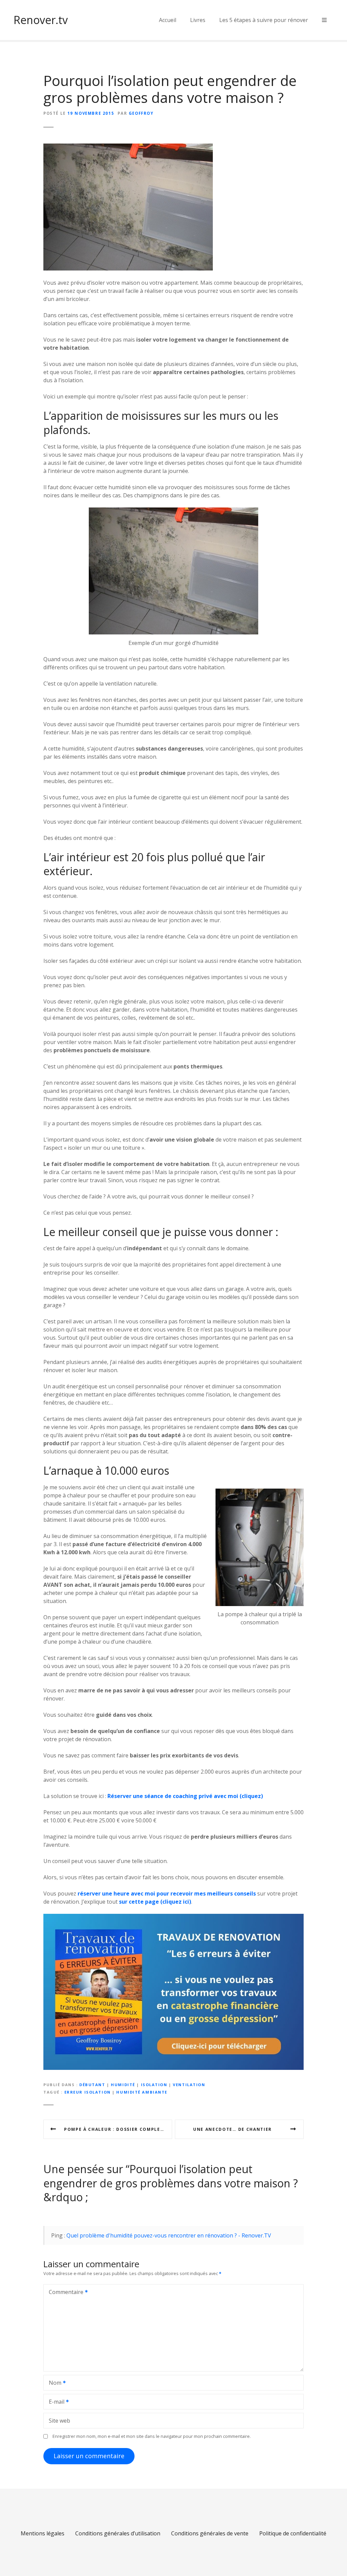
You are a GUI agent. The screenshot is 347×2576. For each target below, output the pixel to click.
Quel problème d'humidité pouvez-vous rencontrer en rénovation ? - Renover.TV (169, 2235)
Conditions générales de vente (210, 2533)
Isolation (154, 2085)
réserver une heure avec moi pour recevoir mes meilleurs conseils (167, 1893)
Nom (53, 2383)
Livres (198, 20)
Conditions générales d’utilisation (118, 2533)
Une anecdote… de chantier (232, 2129)
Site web (59, 2421)
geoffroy (141, 113)
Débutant (92, 2085)
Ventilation (189, 2085)
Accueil (168, 20)
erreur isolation (88, 2092)
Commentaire (64, 2293)
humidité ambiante (142, 2092)
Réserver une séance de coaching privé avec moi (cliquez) (185, 1796)
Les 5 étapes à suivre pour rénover (264, 20)
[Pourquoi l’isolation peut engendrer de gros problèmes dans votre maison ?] (128, 148)
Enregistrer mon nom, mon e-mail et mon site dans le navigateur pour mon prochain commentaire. (152, 2436)
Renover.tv (41, 20)
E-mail (55, 2402)
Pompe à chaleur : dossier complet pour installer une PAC (118, 2129)
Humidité (123, 2085)
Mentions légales (43, 2533)
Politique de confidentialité (293, 2533)
